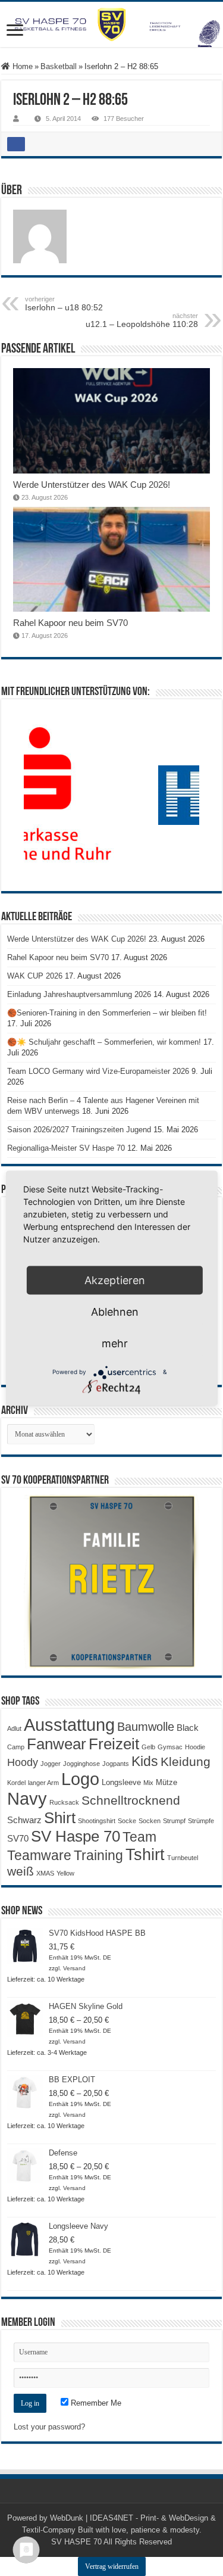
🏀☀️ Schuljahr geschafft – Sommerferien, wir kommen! (104, 1042)
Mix (148, 1783)
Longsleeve (121, 1782)
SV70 (18, 1838)
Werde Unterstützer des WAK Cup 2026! (92, 485)
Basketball (59, 66)
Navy (27, 1799)
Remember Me (95, 2403)
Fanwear (56, 1744)
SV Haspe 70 (76, 1836)
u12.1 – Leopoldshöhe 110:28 (142, 320)
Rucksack (64, 1802)
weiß (21, 1871)
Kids (145, 1761)
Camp (16, 1747)
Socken (150, 1821)
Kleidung (186, 1762)
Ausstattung (69, 1725)
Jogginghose (81, 1764)
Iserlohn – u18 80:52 (64, 304)
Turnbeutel (183, 1858)
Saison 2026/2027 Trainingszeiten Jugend (79, 1130)
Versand (74, 1968)
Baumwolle (146, 1727)
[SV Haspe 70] (111, 24)
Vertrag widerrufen (112, 2566)
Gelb (148, 1747)
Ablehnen (115, 1311)
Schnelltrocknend (131, 1800)
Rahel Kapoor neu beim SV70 (70, 623)
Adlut (14, 1728)
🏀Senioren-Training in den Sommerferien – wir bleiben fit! (107, 1013)
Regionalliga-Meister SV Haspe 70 (66, 1148)
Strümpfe (201, 1821)
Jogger (51, 1764)
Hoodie (195, 1747)
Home (21, 66)
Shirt (60, 1818)
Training (98, 1855)
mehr (115, 1343)
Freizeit (114, 1744)
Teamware (39, 1856)
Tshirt (145, 1855)
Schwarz (24, 1820)
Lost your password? (49, 2427)
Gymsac (170, 1747)
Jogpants (116, 1764)
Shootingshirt (97, 1821)
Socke (127, 1821)
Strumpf (174, 1821)
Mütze (167, 1782)
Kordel (16, 1783)
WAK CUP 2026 (35, 976)
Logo (80, 1779)
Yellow (65, 1873)
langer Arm (43, 1783)
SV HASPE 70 (76, 2542)
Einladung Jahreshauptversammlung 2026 (79, 994)
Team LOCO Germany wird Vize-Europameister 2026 (98, 1071)
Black (188, 1728)
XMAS (45, 1873)
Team (139, 1837)
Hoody (23, 1762)
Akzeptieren (115, 1280)
